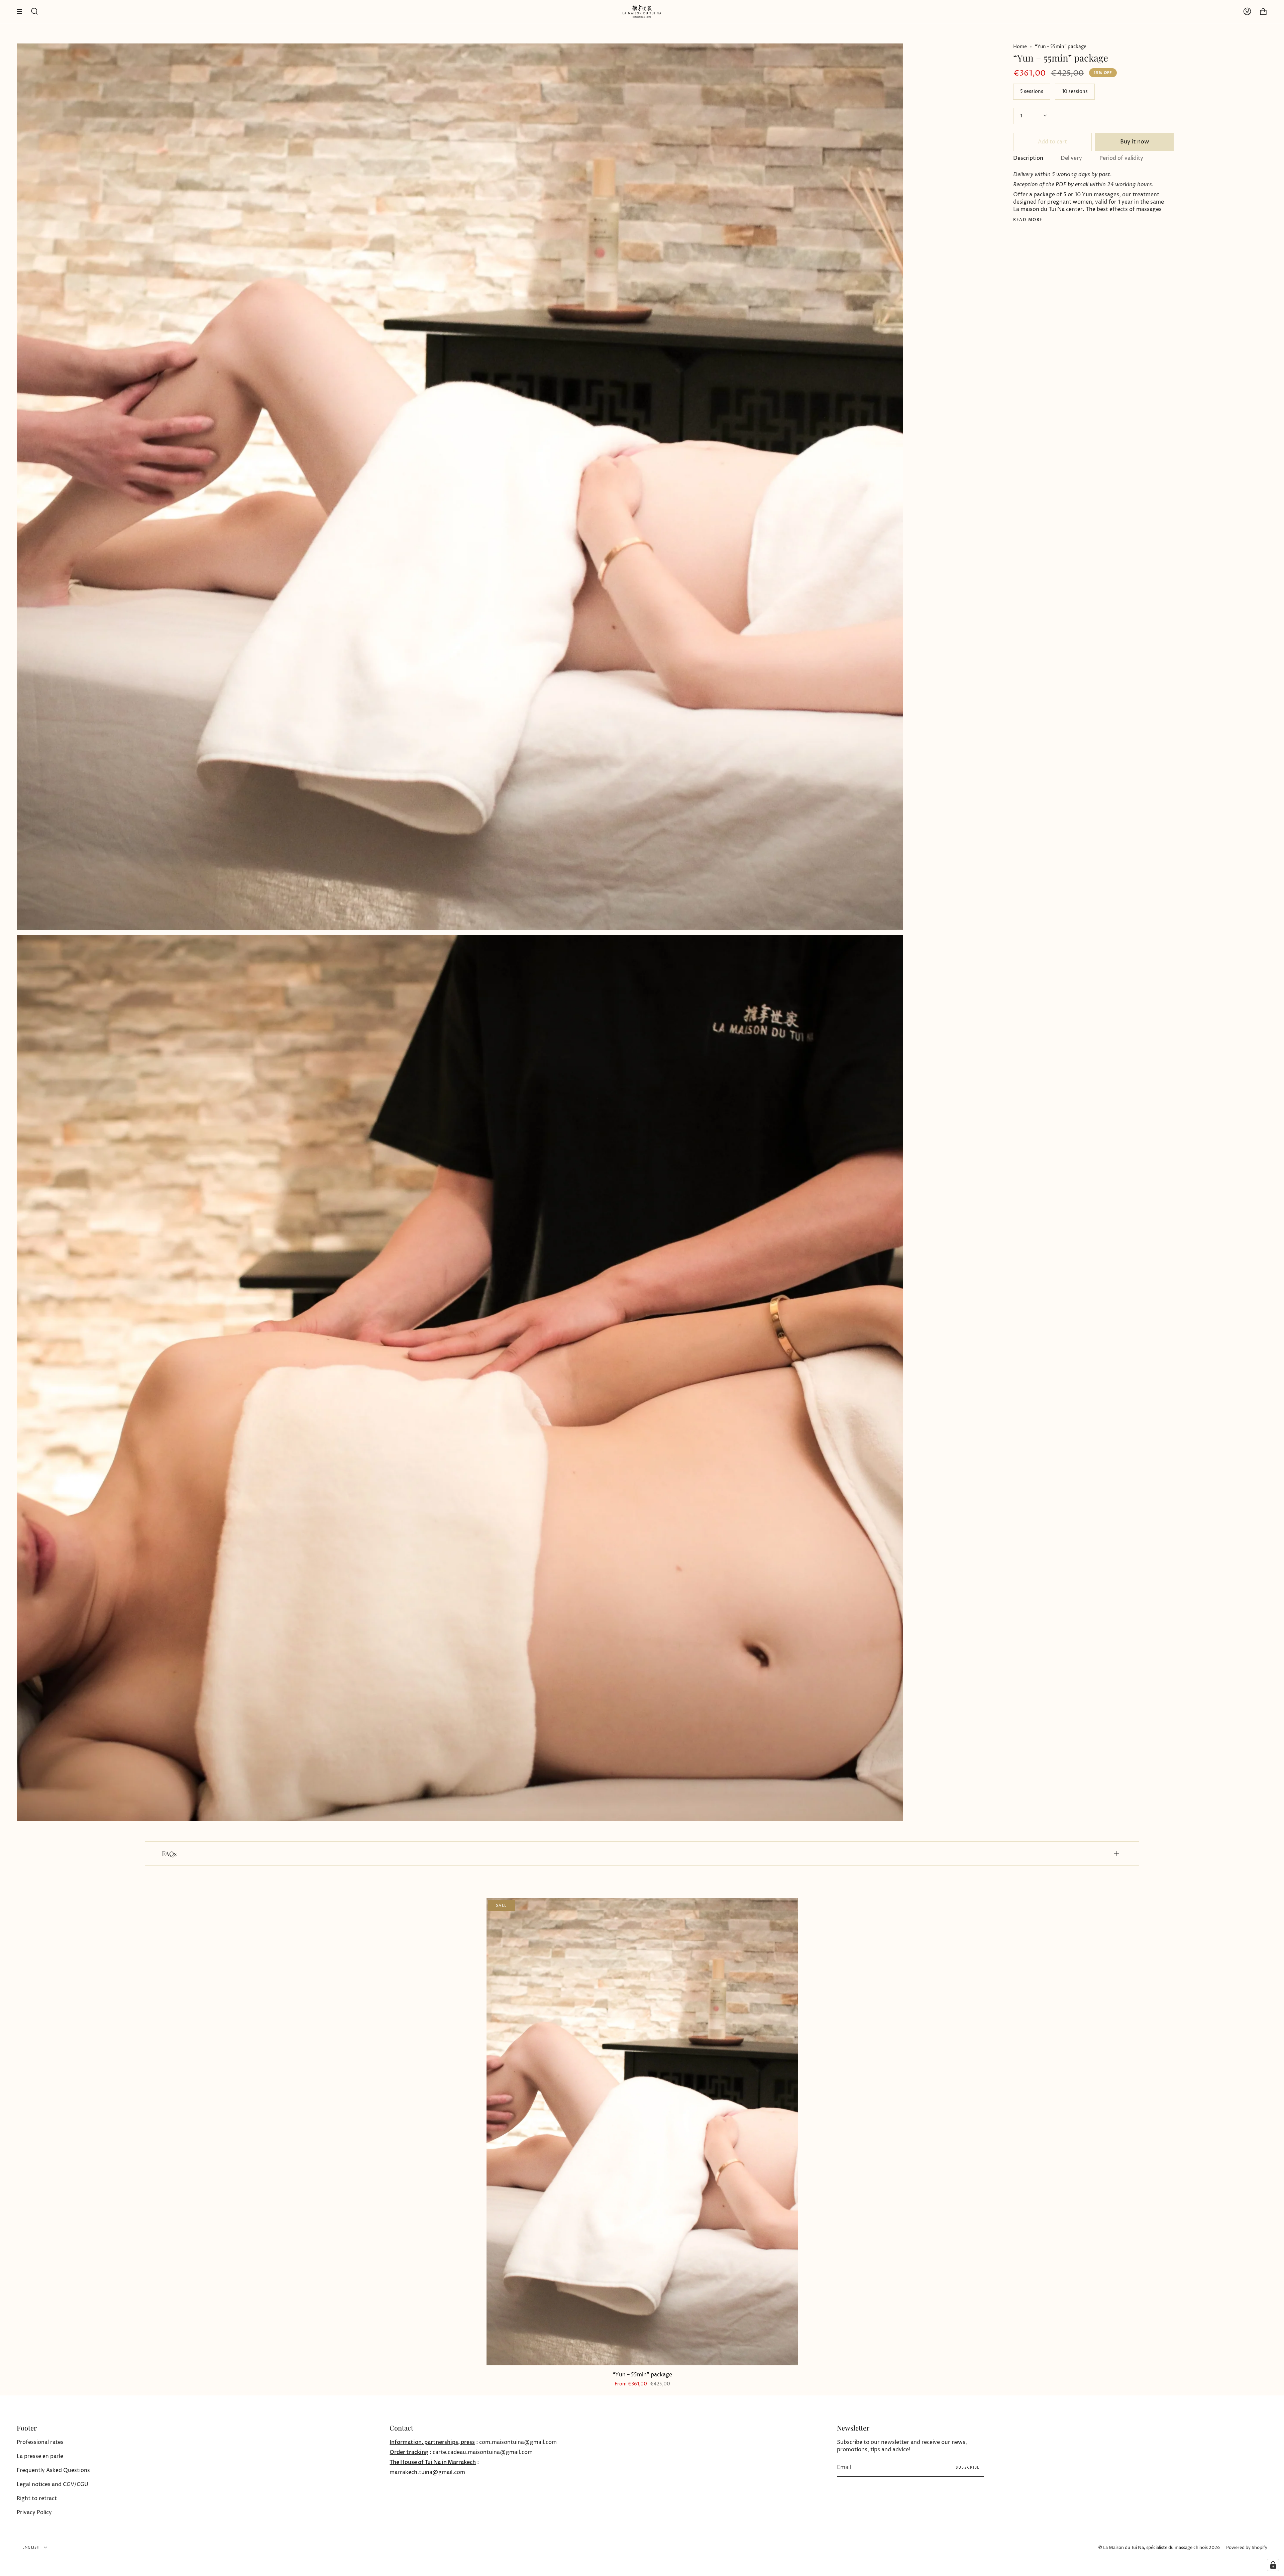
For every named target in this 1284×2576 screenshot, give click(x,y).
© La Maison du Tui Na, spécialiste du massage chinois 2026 (1159, 2548)
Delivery (1071, 158)
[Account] (1247, 12)
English (32, 2548)
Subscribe (968, 2467)
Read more (1028, 220)
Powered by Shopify (1247, 2548)
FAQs (169, 1853)
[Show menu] (22, 12)
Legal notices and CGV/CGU (52, 2484)
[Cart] (1263, 12)
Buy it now (1135, 142)
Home (1020, 47)
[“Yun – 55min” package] (642, 2132)
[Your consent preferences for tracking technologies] (1273, 2565)
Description (1028, 158)
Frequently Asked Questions (53, 2470)
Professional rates (40, 2442)
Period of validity (1121, 158)
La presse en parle (40, 2456)
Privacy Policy (34, 2512)
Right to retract (37, 2498)
